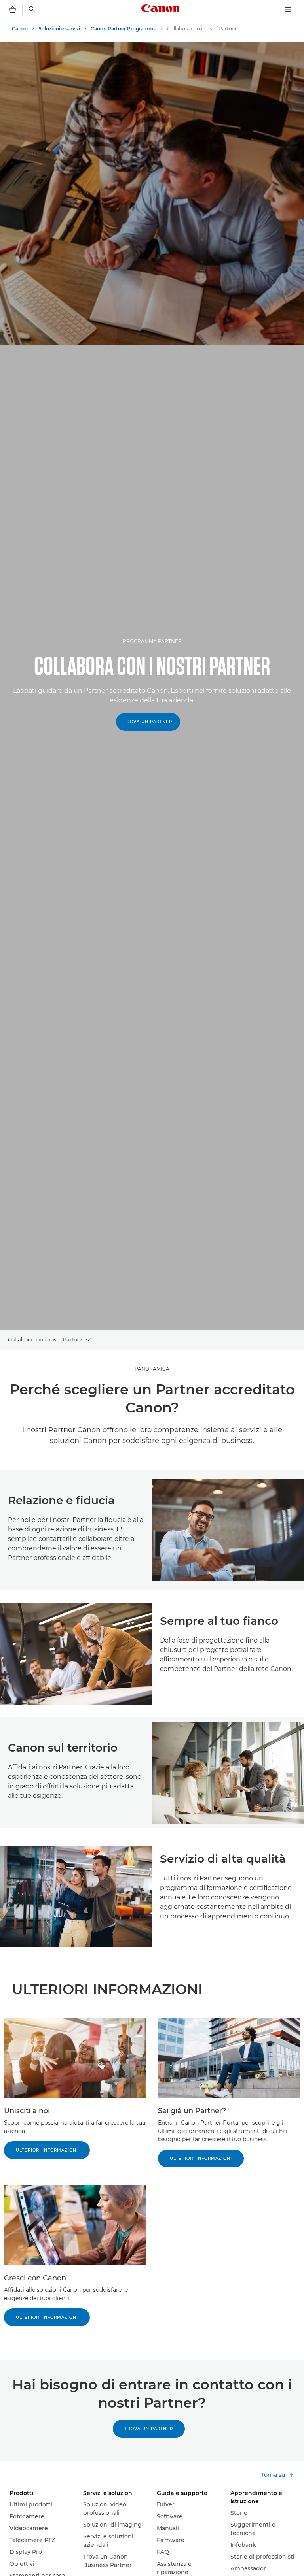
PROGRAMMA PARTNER (152, 641)
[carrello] (13, 9)
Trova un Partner (148, 722)
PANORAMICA (152, 1369)
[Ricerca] (32, 9)
